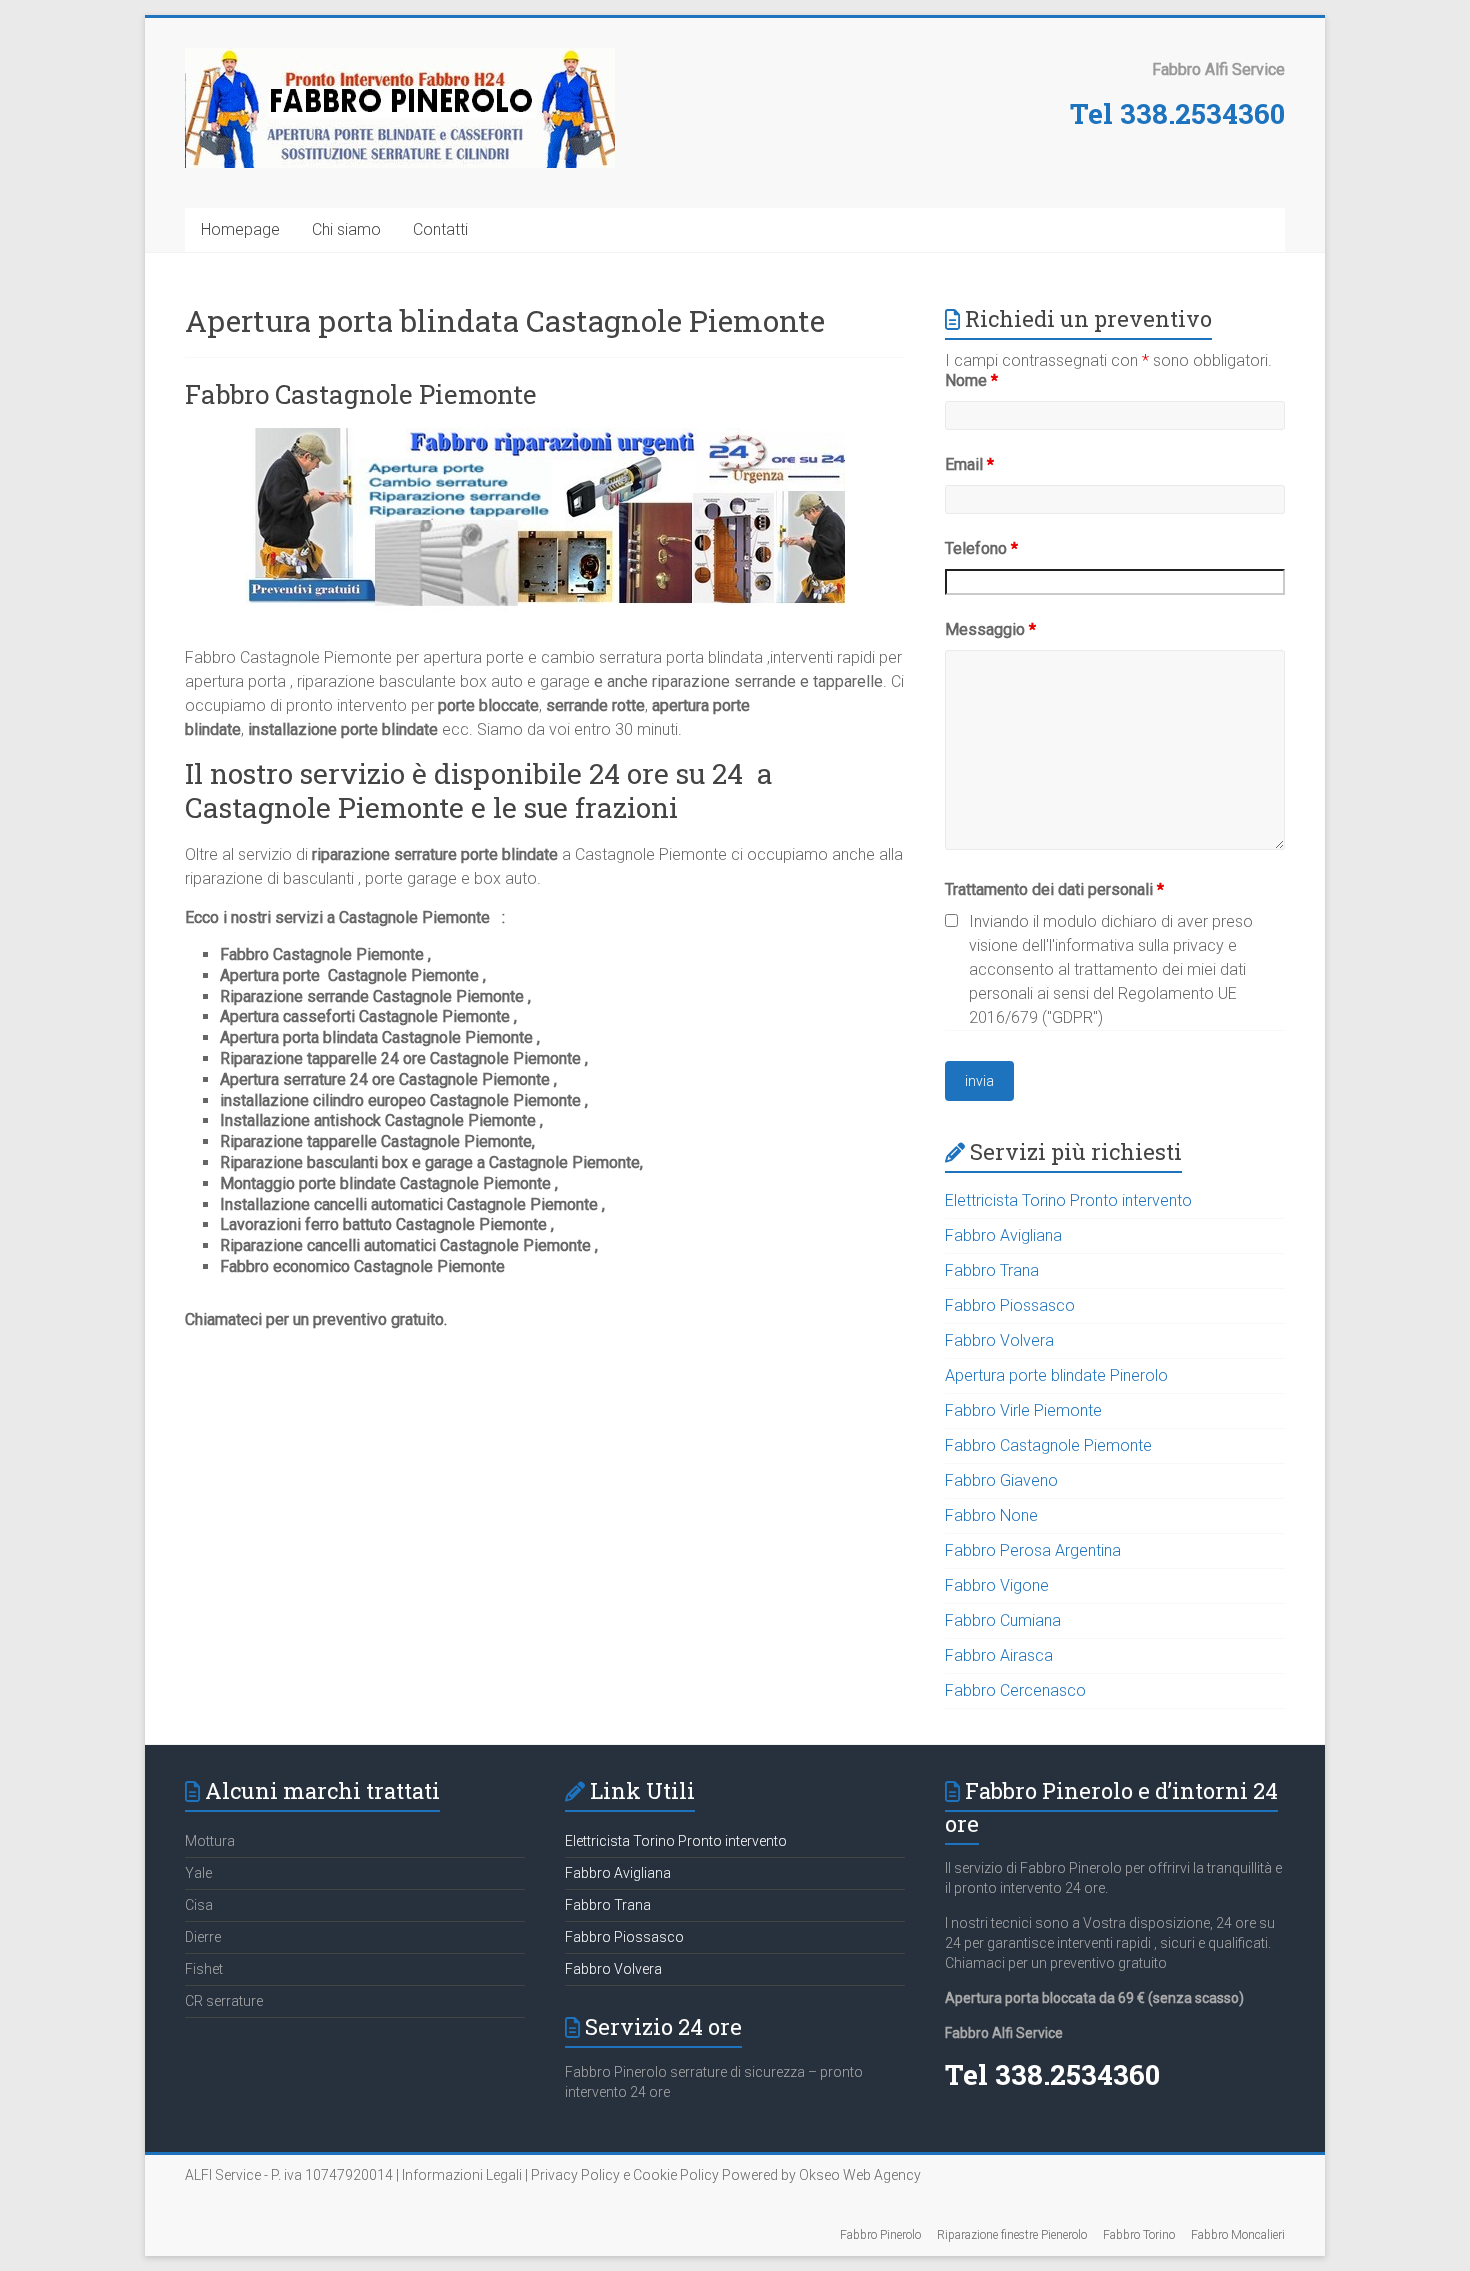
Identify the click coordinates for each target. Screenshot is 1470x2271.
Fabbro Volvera (999, 1340)
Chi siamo (346, 229)
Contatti (440, 229)
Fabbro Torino (1139, 2235)
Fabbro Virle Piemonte (1023, 1410)
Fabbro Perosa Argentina (1033, 1550)
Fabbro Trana (992, 1270)
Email (969, 464)
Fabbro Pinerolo (880, 2235)
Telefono (981, 548)
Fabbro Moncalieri (1238, 2235)
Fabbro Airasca (999, 1655)
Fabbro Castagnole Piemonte (361, 394)
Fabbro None (991, 1515)
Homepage (240, 229)
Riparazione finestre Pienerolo (1012, 2235)
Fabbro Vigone (997, 1585)
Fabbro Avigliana (1003, 1235)
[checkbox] (951, 920)
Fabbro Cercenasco (1015, 1690)
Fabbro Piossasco (1010, 1305)
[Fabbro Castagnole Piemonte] (545, 437)
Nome (971, 380)
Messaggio (990, 629)
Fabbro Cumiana (1003, 1620)
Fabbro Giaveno (1001, 1480)
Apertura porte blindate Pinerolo (1056, 1375)
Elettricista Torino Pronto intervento (1068, 1200)
